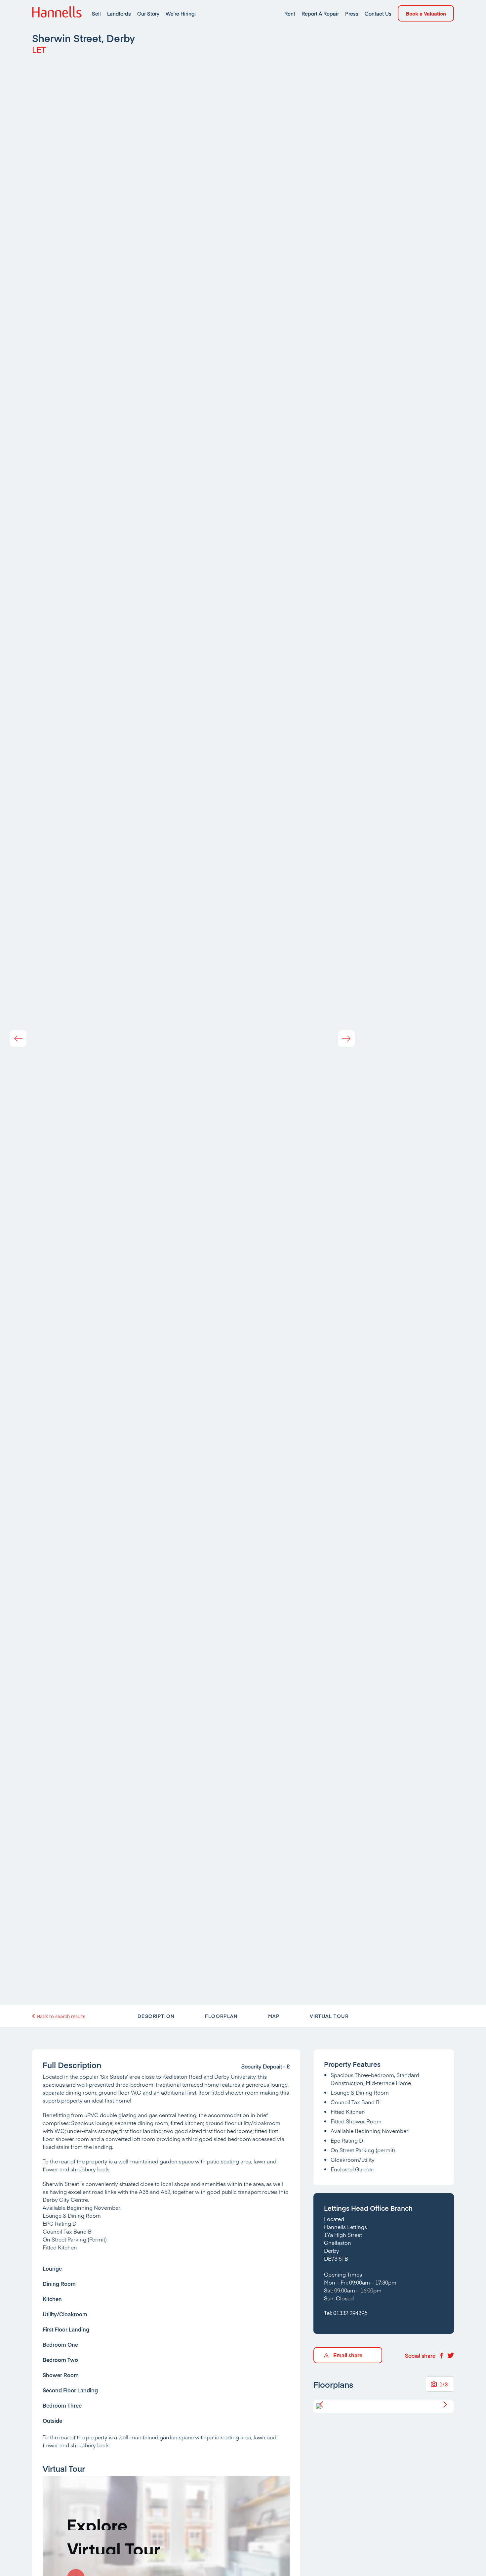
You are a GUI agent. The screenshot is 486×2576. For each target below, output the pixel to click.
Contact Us (378, 13)
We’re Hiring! (181, 13)
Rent (290, 13)
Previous (18, 1039)
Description (156, 2016)
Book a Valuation (426, 13)
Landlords (119, 13)
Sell (96, 13)
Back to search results (61, 2016)
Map (274, 2016)
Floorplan (221, 2016)
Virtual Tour (329, 2016)
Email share (348, 2355)
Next (346, 1039)
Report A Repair (320, 13)
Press (352, 13)
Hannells (57, 13)
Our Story (148, 13)
